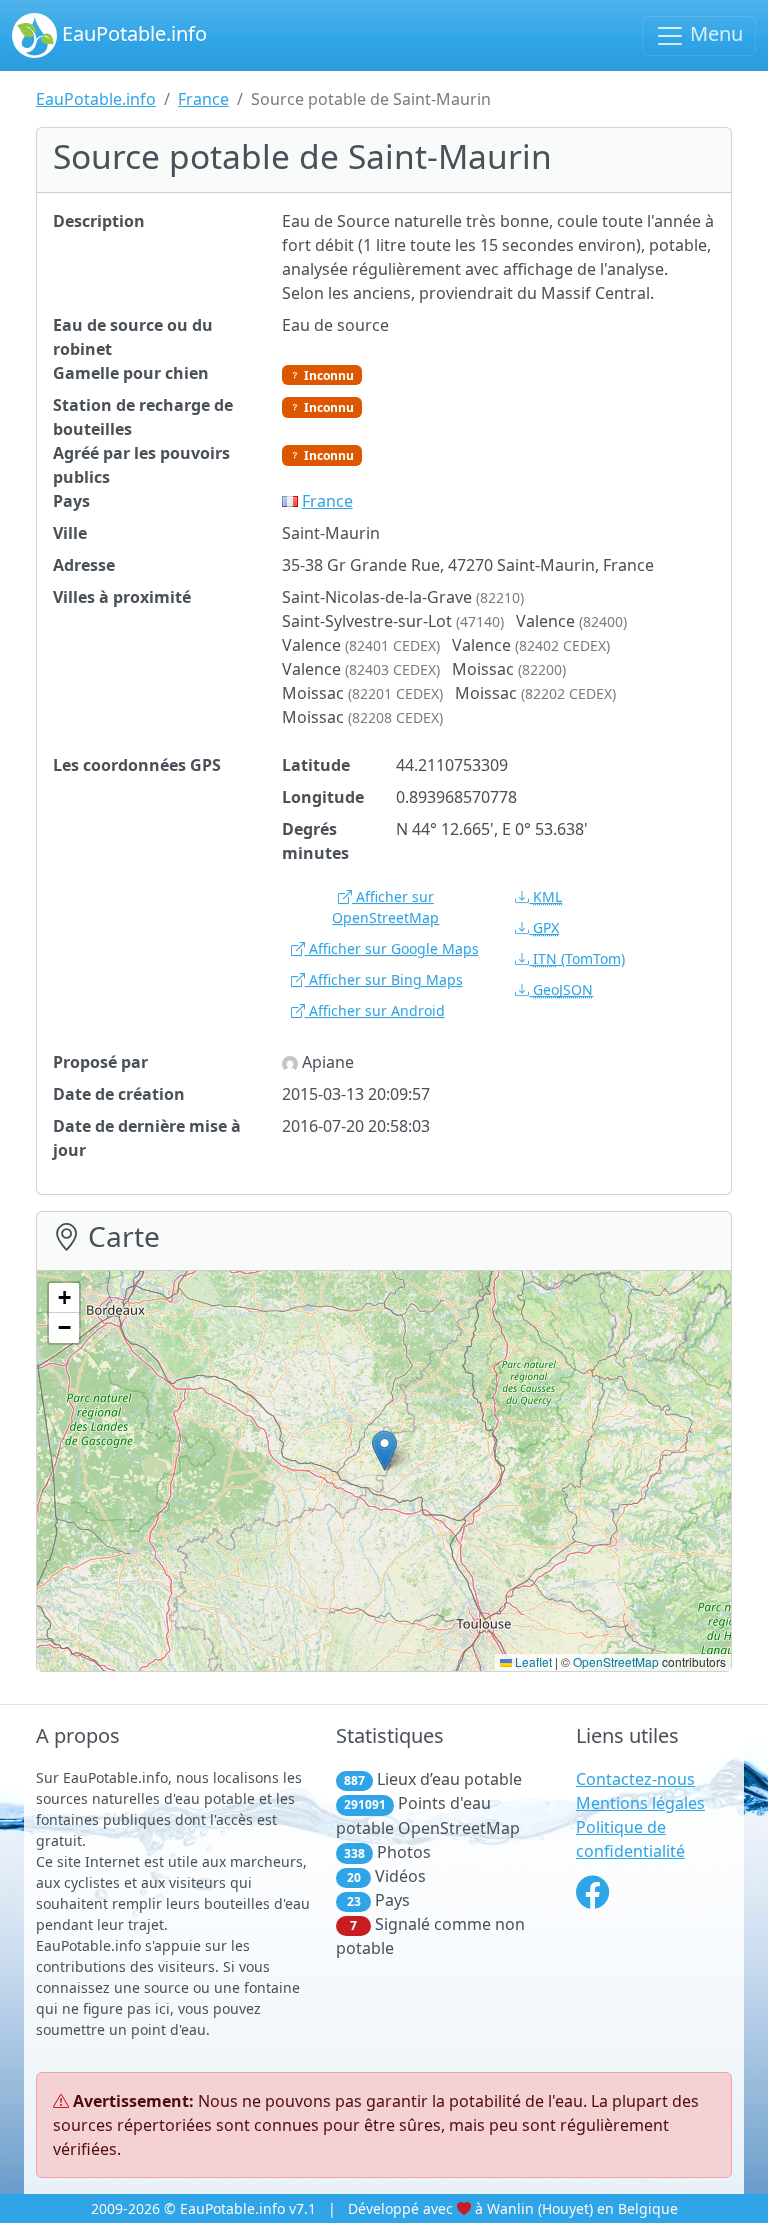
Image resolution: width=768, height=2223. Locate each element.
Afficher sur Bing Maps (384, 979)
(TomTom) (579, 958)
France (203, 99)
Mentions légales (640, 1803)
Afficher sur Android (375, 1010)
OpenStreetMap (616, 1661)
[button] (384, 1450)
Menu (714, 33)
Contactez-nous (635, 1779)
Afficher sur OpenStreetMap (385, 907)
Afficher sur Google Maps (392, 948)
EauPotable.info (132, 33)
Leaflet (532, 1661)
